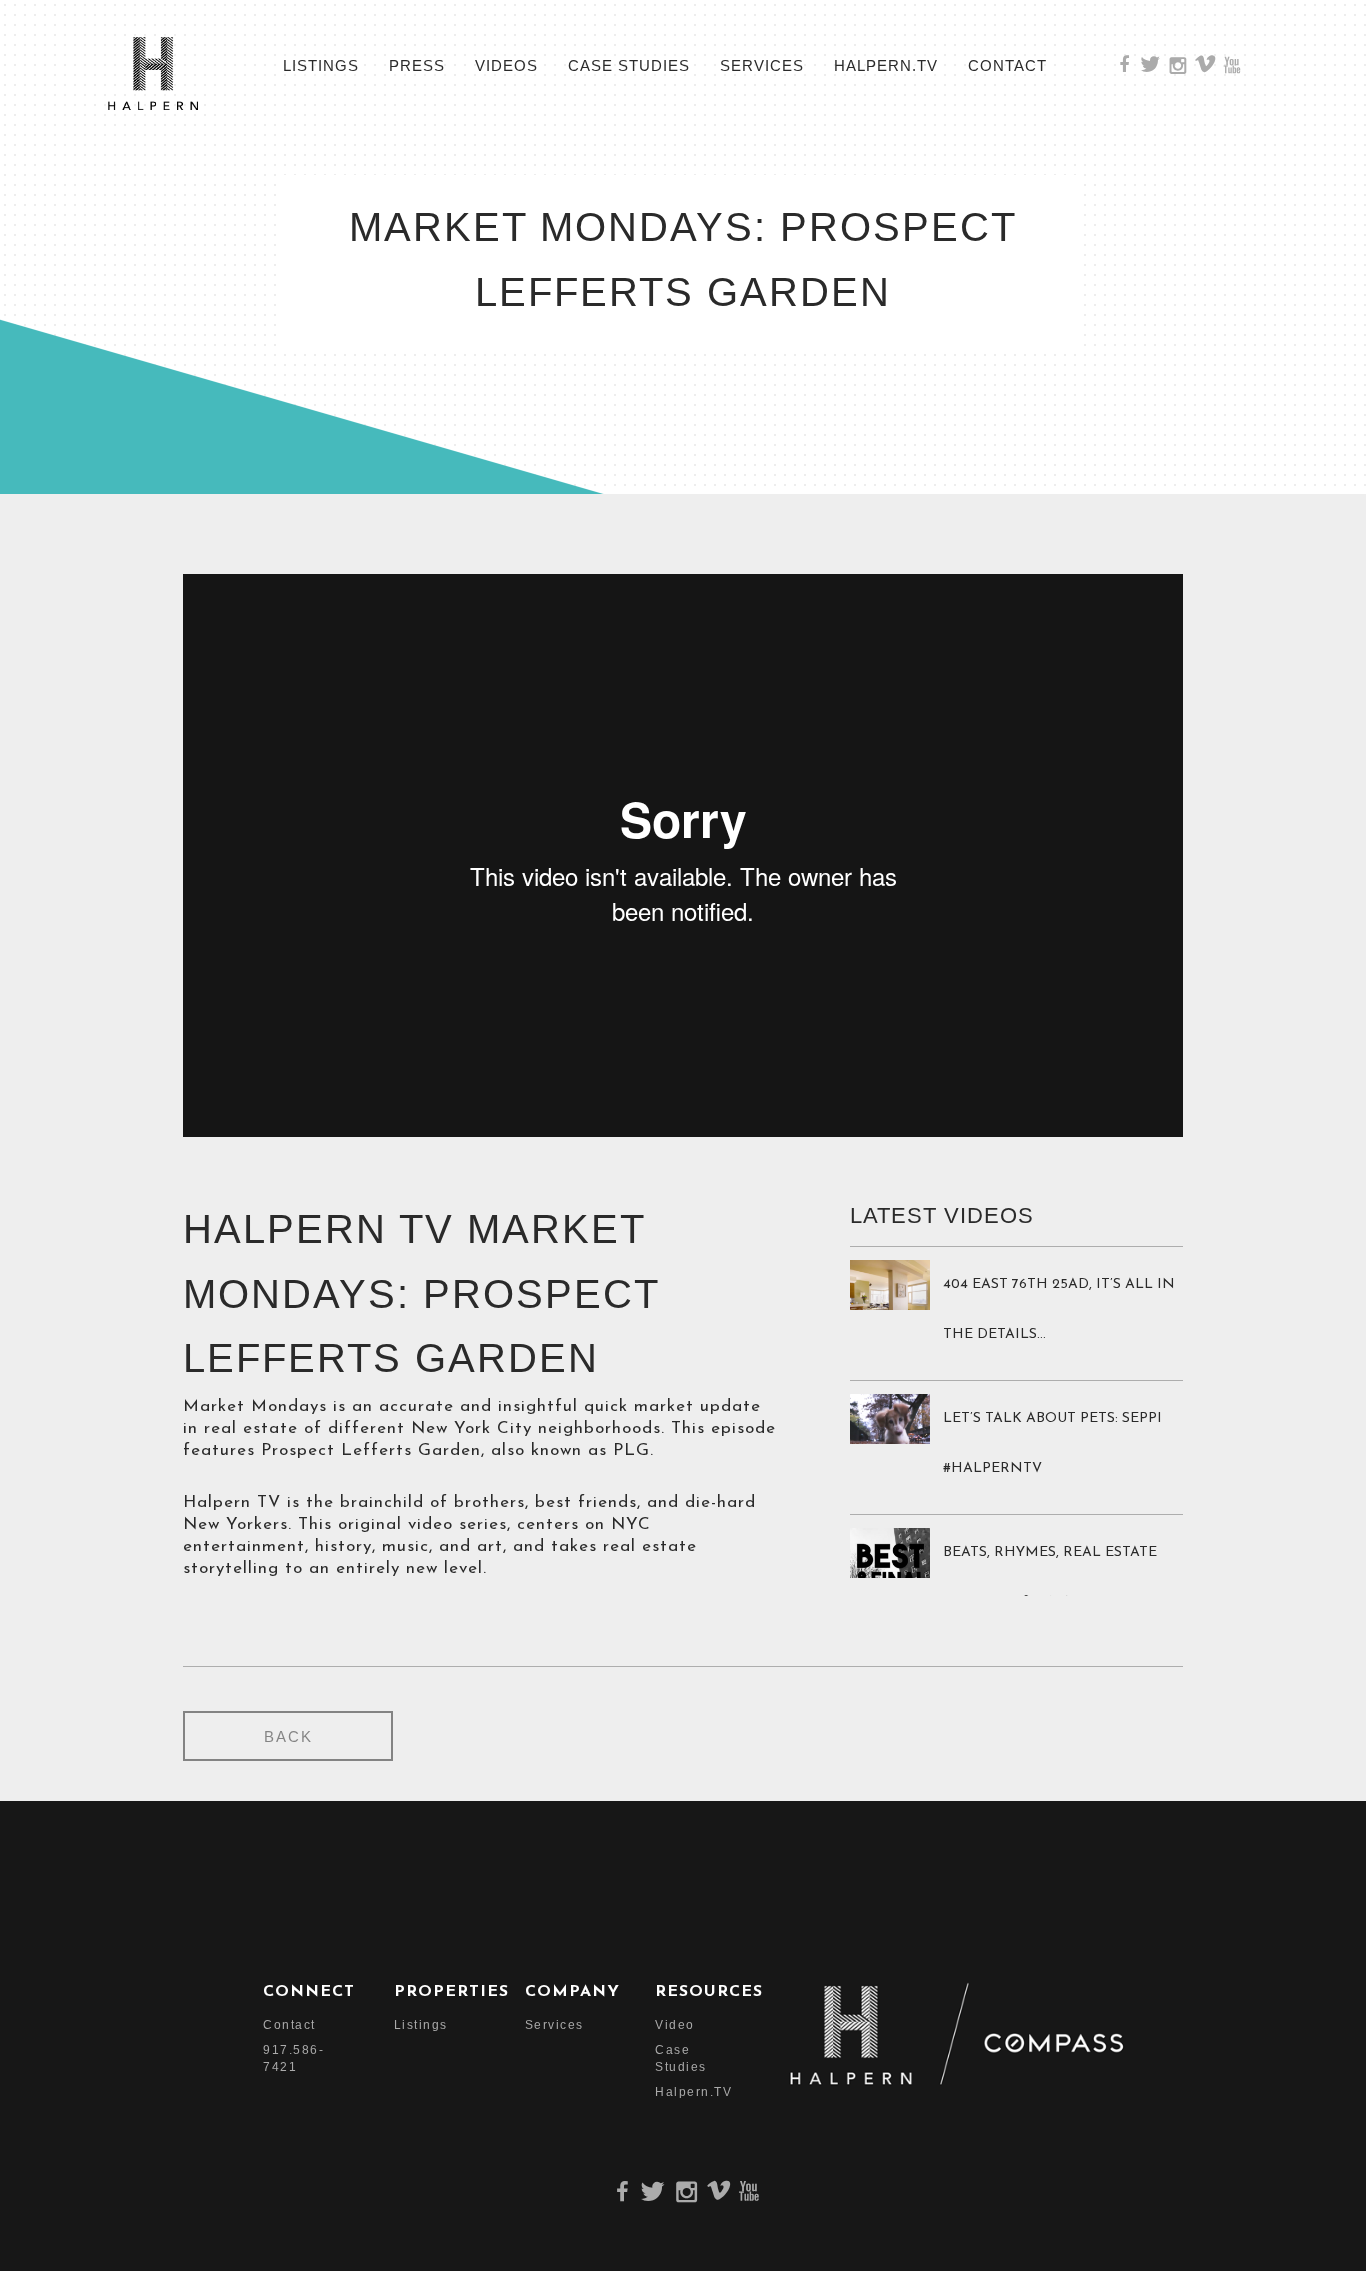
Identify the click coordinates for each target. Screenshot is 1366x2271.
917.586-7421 (293, 2058)
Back (288, 1736)
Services (762, 66)
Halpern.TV (886, 66)
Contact (1007, 66)
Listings (321, 66)
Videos (506, 66)
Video (675, 2025)
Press (417, 66)
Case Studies (629, 66)
